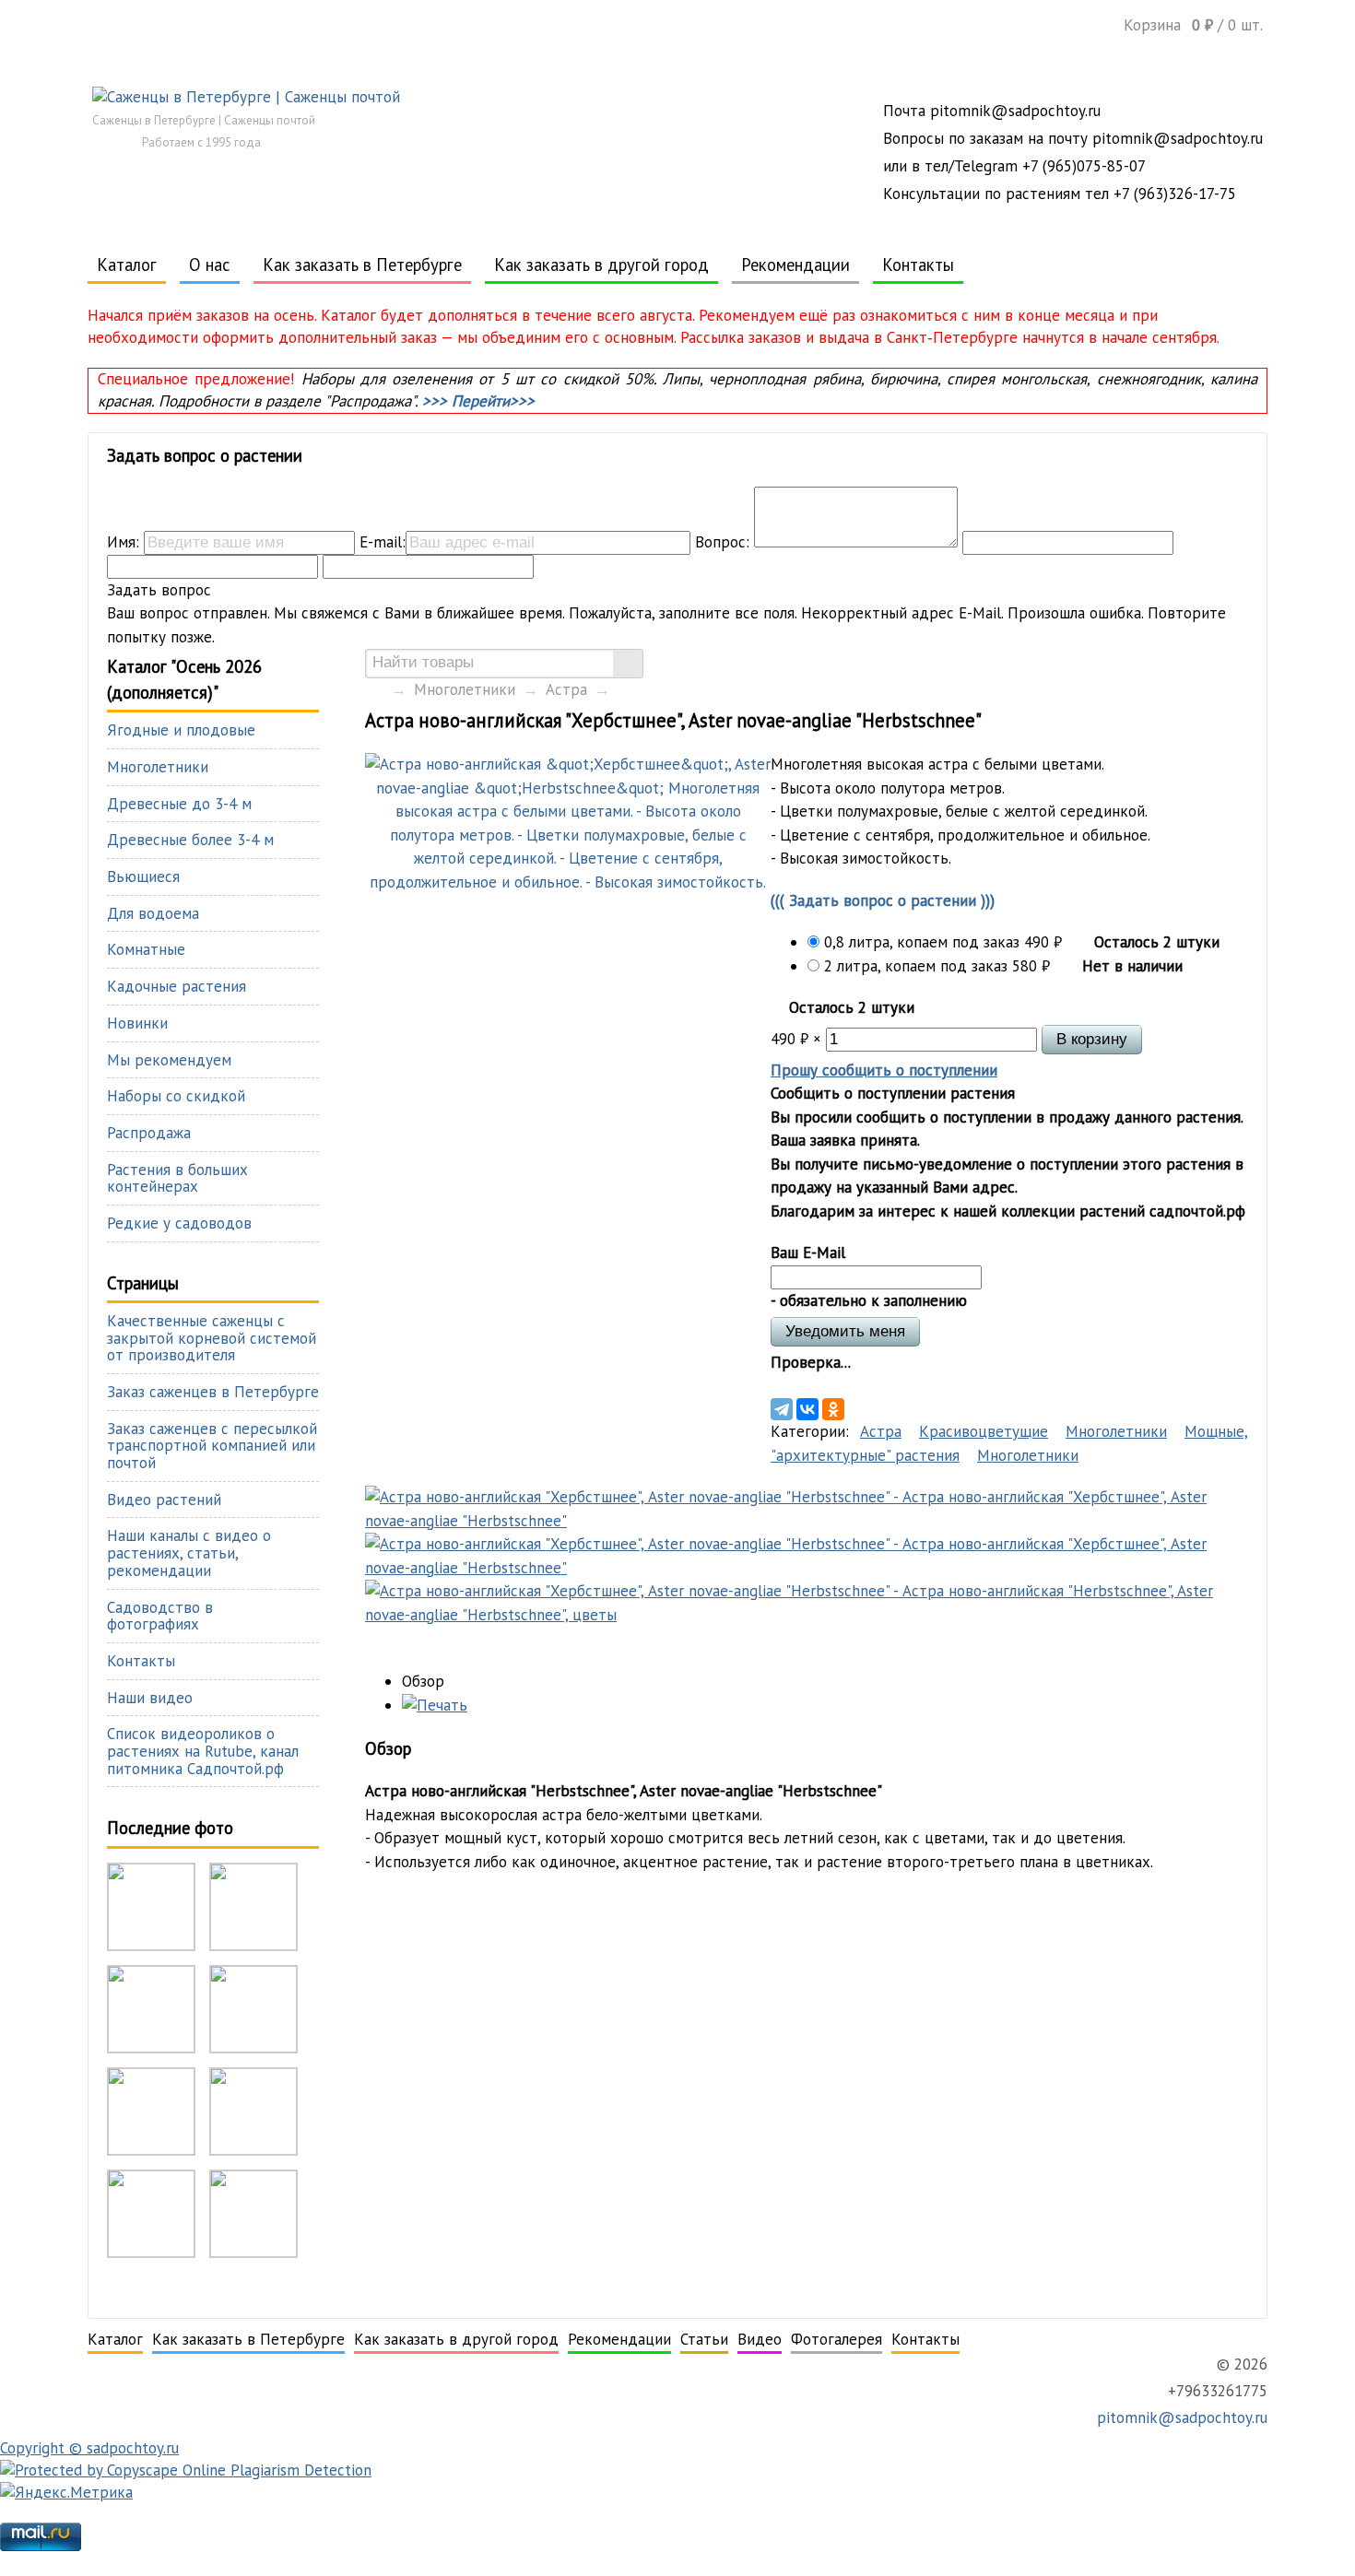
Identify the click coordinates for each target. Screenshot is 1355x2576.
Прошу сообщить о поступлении (884, 1070)
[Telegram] (782, 1409)
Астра (566, 689)
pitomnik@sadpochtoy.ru (1180, 2417)
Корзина (1193, 24)
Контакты (918, 265)
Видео (760, 2339)
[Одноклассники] (833, 1409)
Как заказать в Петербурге (362, 265)
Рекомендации (795, 265)
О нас (210, 265)
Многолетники (465, 689)
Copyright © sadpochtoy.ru (89, 2448)
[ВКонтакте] (807, 1409)
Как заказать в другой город (601, 265)
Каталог (127, 265)
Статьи (704, 2339)
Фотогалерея (837, 2339)
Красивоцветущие (984, 1431)
